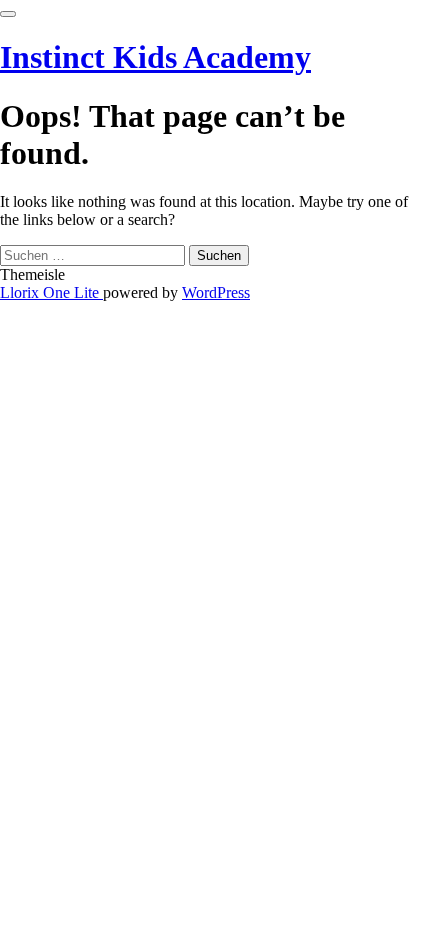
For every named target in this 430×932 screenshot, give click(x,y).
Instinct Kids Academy (155, 57)
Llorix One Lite (51, 292)
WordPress (216, 292)
